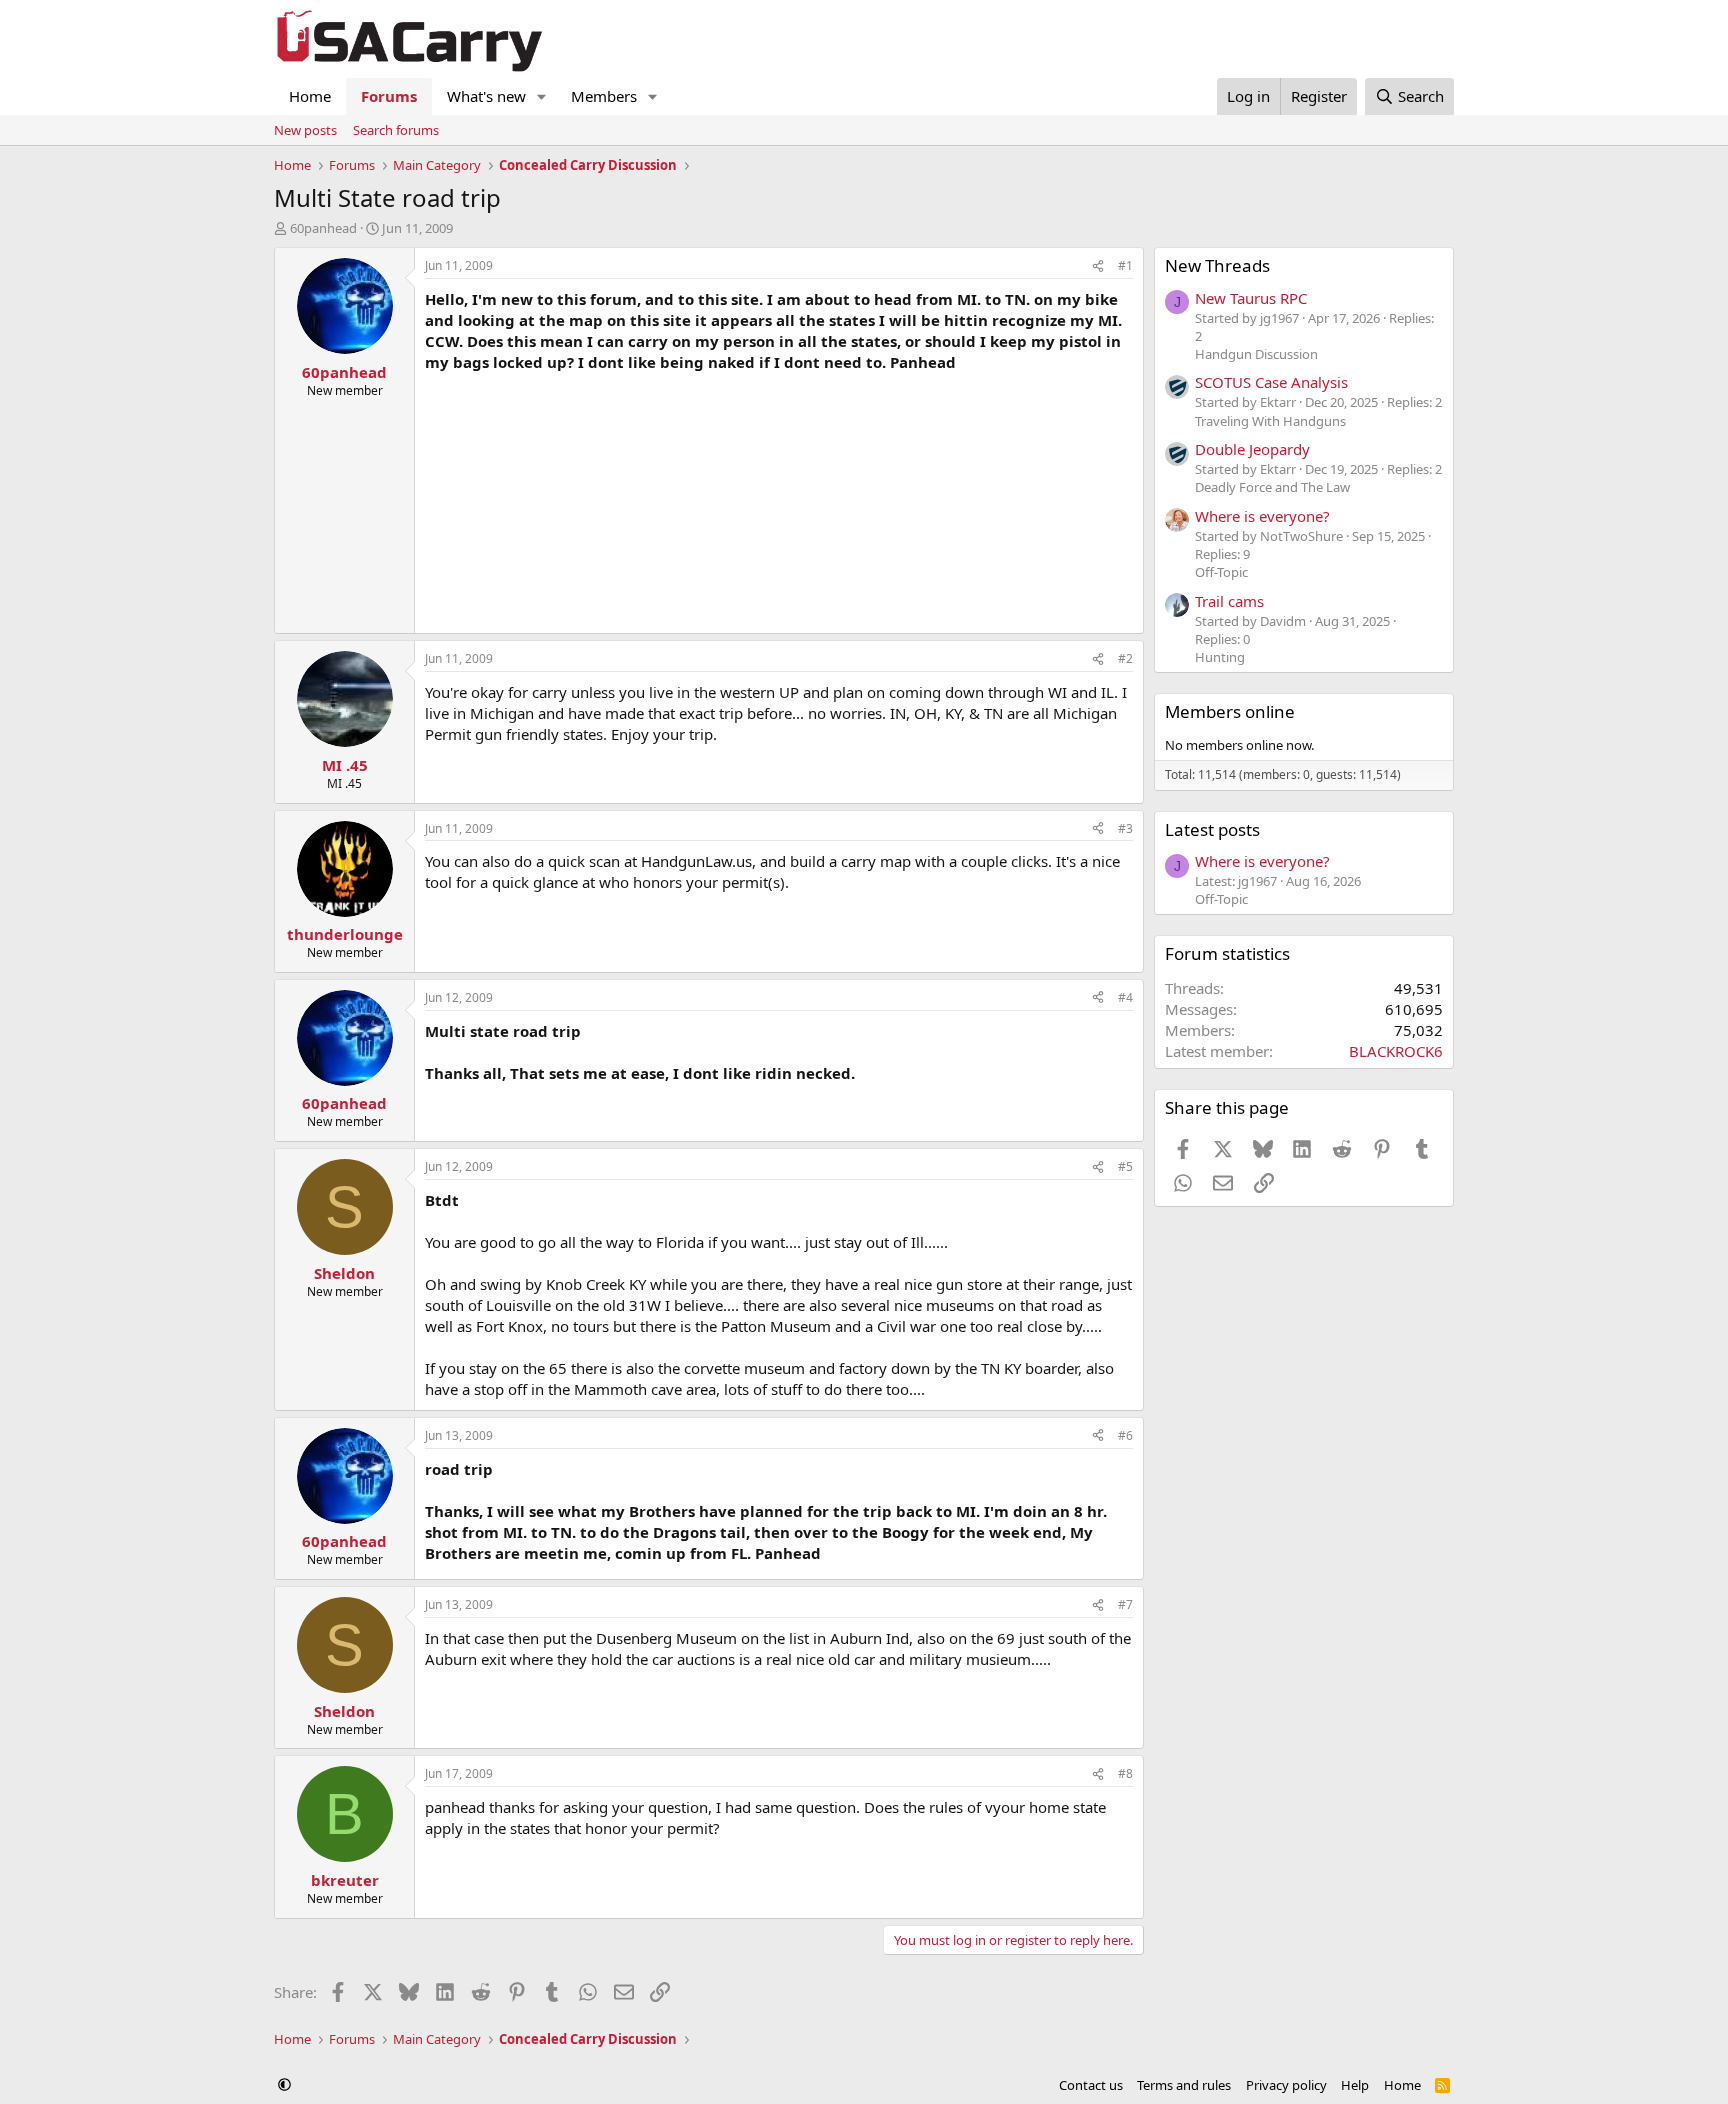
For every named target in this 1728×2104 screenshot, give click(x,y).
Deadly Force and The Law (1272, 487)
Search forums (396, 130)
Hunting (1220, 657)
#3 (1125, 828)
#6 (1125, 1435)
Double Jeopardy (1252, 449)
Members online (1230, 711)
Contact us (1091, 2085)
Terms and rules (1184, 2085)
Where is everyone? (1262, 516)
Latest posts (1212, 829)
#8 (1125, 1773)
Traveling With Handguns (1270, 421)
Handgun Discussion (1256, 354)
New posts (305, 130)
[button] (542, 96)
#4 (1125, 997)
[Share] (1098, 266)
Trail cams (1229, 601)
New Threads (1217, 265)
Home (310, 96)
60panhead (323, 228)
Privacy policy (1286, 2085)
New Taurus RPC (1251, 298)
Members (604, 96)
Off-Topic (1221, 572)
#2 (1125, 658)
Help (1355, 2085)
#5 (1125, 1166)
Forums (389, 96)
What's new (486, 96)
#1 (1125, 265)
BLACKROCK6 (1396, 1051)
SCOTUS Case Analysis (1271, 382)
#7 (1125, 1604)
